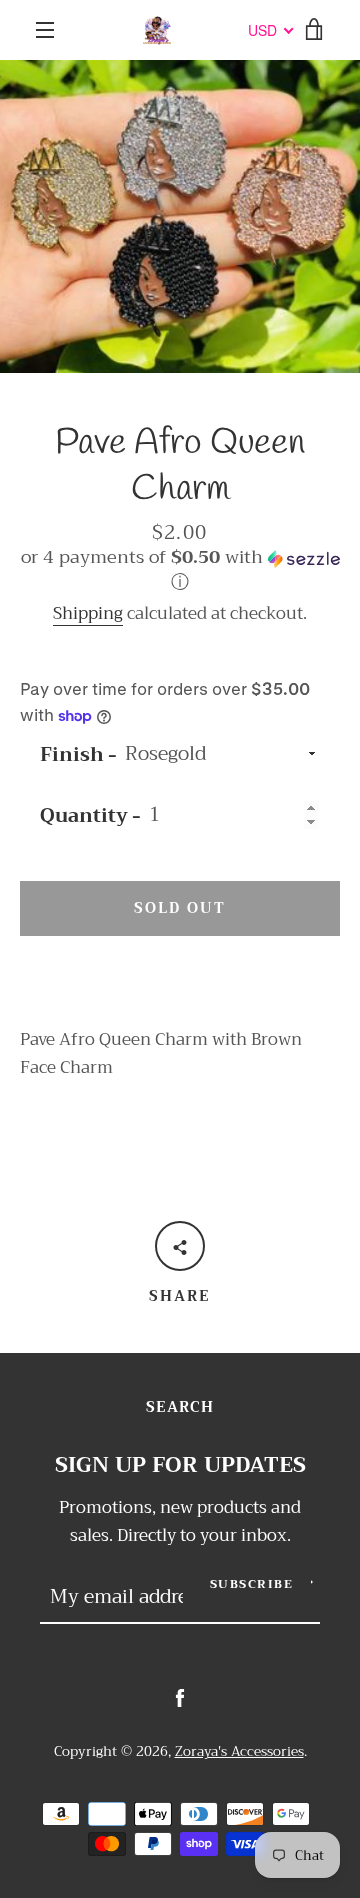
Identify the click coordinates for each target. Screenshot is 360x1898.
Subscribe (252, 1584)
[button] (180, 573)
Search (180, 1407)
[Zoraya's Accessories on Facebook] (180, 1697)
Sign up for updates (180, 1465)
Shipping (88, 613)
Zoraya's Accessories (239, 1751)
